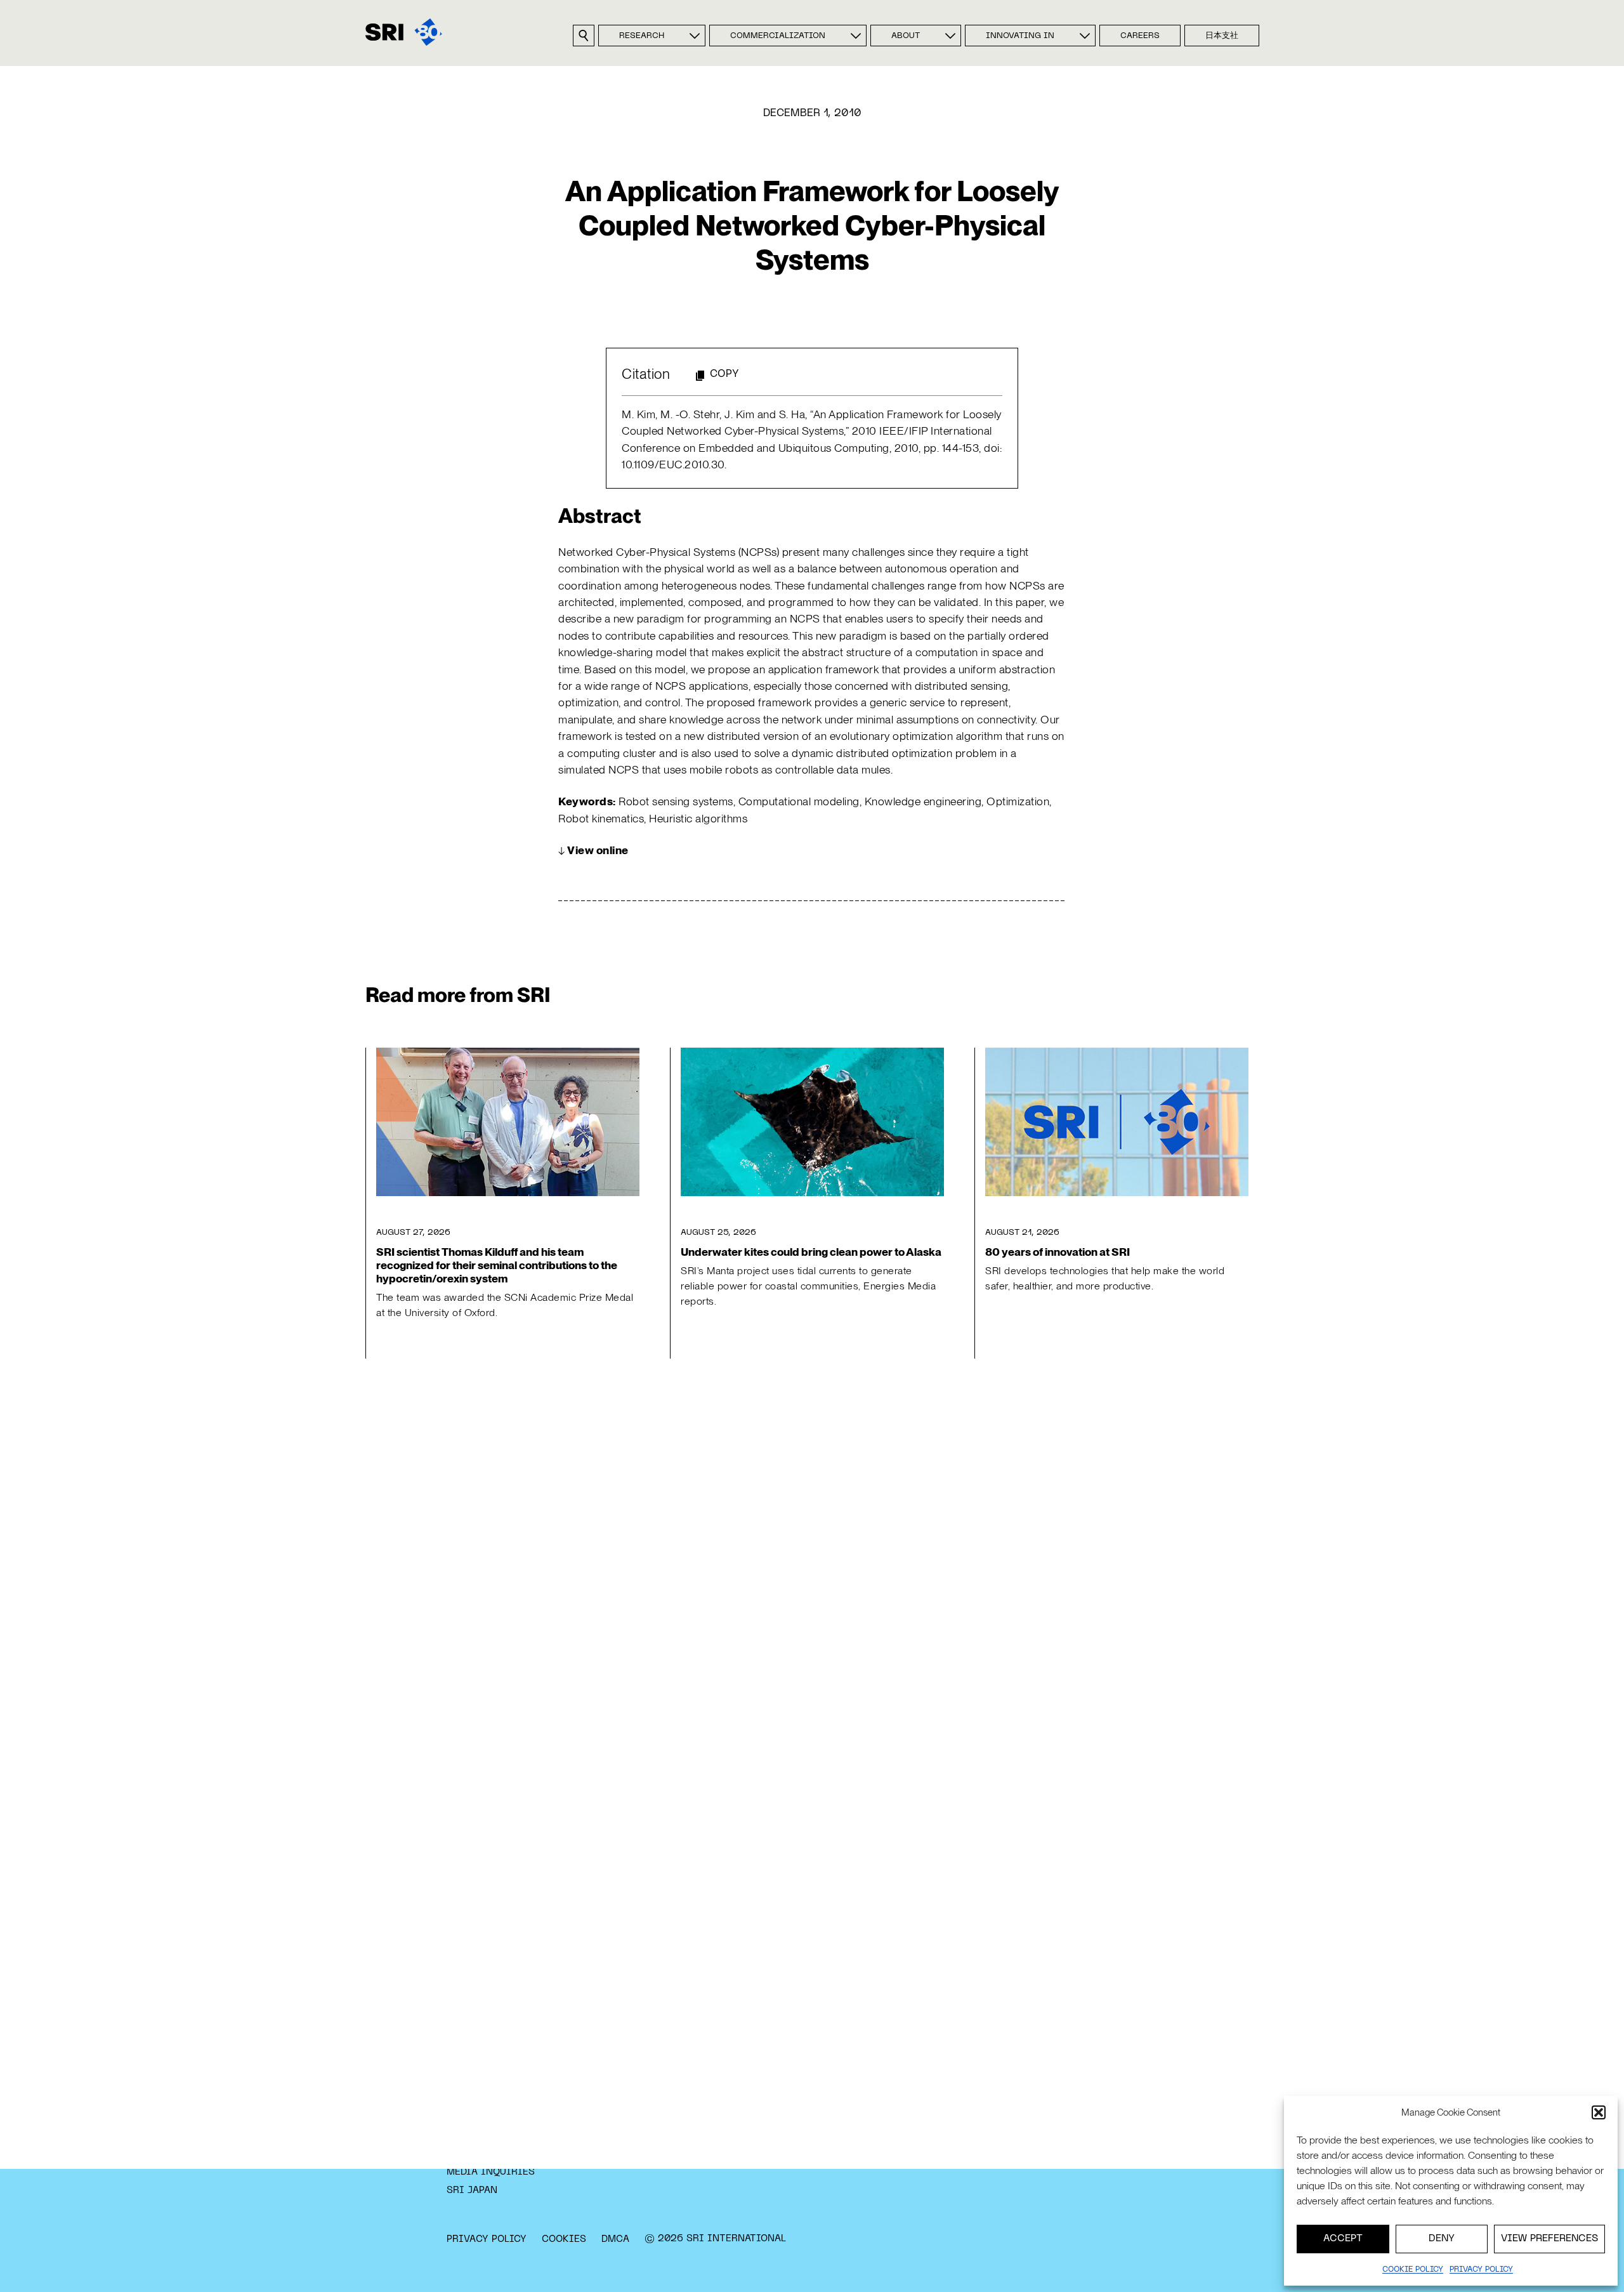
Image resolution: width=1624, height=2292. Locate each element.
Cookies (564, 2239)
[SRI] (404, 32)
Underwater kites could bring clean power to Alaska (811, 1252)
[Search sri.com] (584, 36)
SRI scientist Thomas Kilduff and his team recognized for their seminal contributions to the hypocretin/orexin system (497, 1265)
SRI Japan (472, 2190)
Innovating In (1020, 36)
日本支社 (1222, 36)
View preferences (1549, 2239)
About (906, 36)
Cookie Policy (1413, 2270)
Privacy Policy (487, 2239)
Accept (1343, 2239)
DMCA (615, 2239)
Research (642, 36)
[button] (1599, 2112)
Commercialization (778, 36)
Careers (1140, 36)
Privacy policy (1481, 2270)
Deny (1442, 2239)
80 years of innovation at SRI (1058, 1252)
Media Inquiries (491, 2172)
